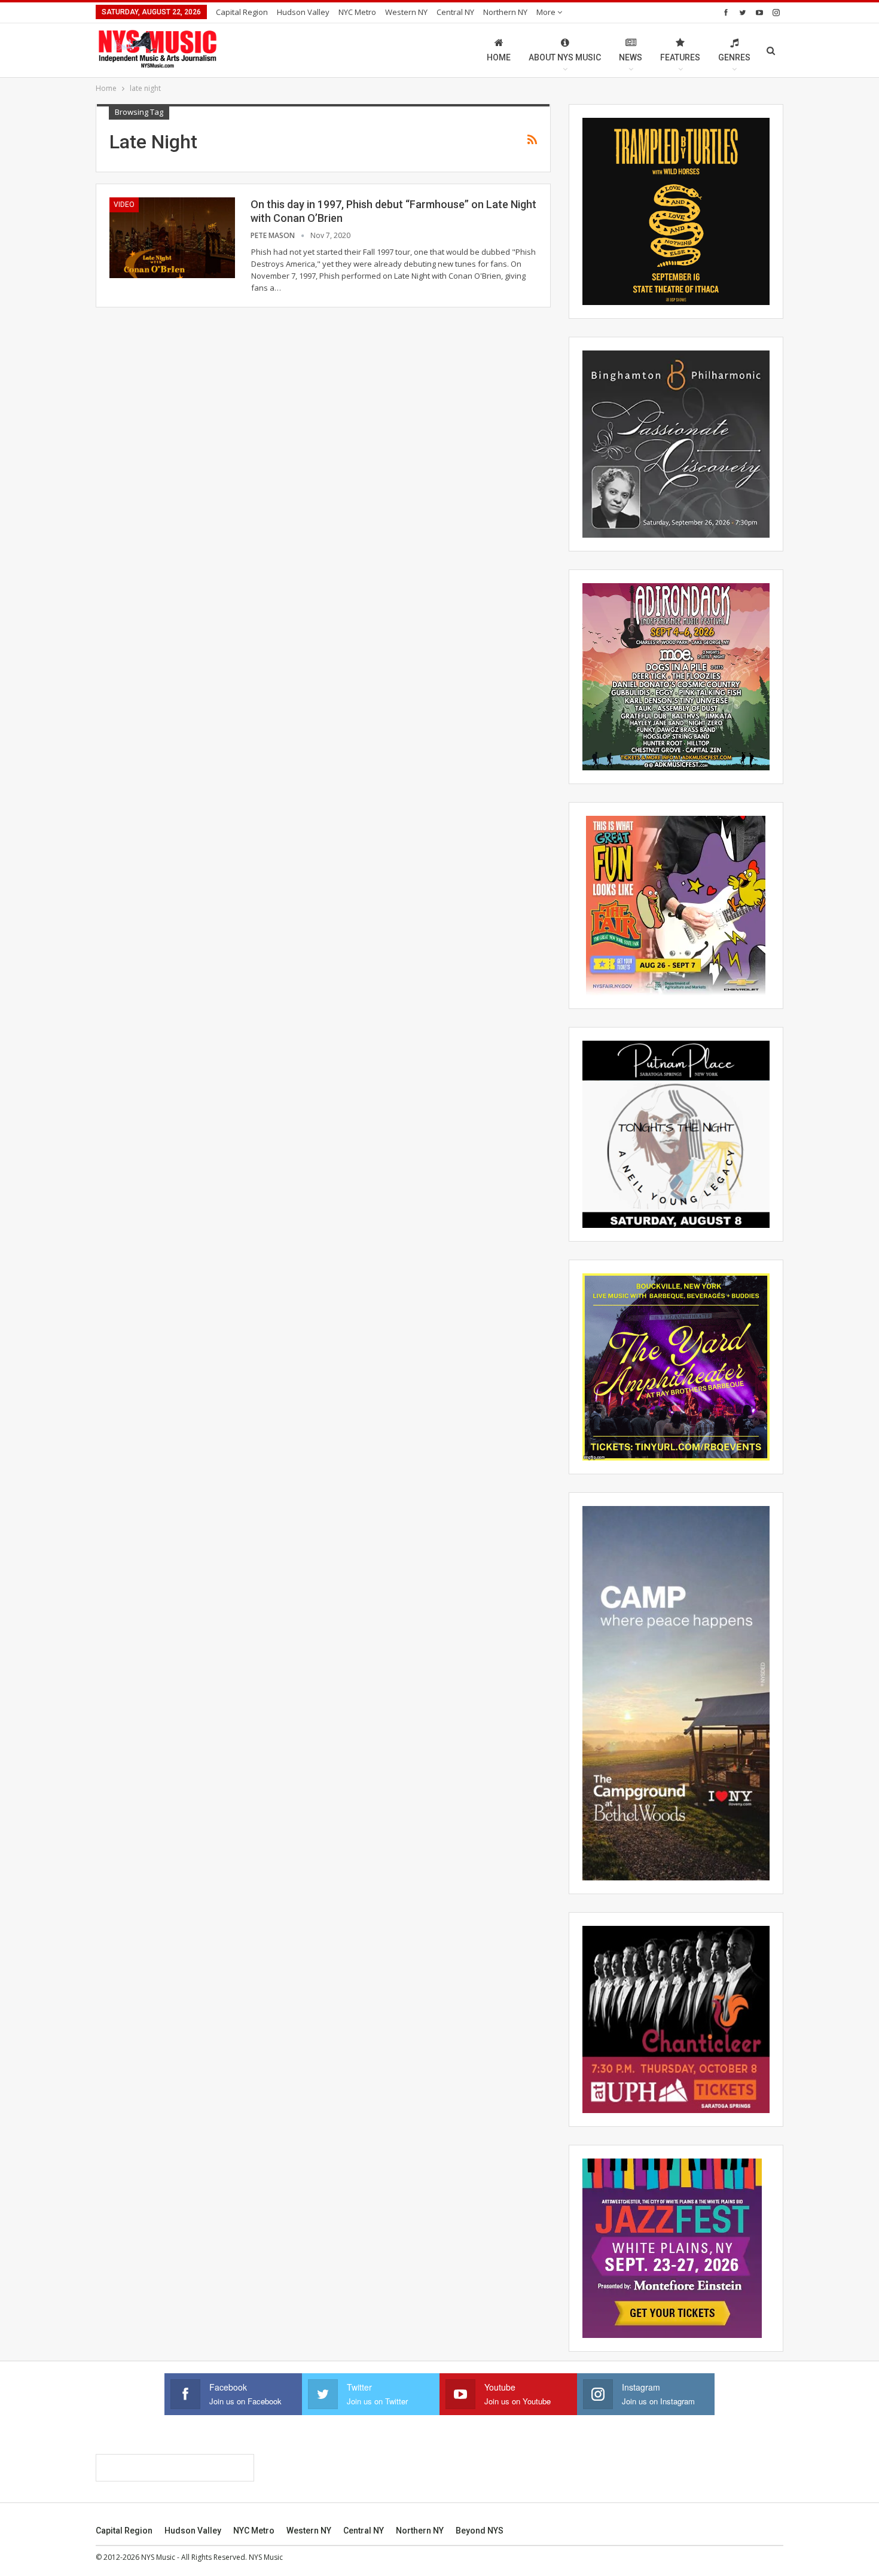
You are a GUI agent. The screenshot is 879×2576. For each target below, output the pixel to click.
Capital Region (242, 12)
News (631, 57)
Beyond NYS (480, 2531)
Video (124, 205)
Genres (734, 57)
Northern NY (505, 12)
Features (680, 57)
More (547, 12)
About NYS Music (565, 57)
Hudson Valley (303, 12)
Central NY (455, 12)
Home (499, 57)
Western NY (406, 12)
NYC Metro (357, 12)
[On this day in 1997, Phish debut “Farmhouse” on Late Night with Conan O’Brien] (172, 237)
